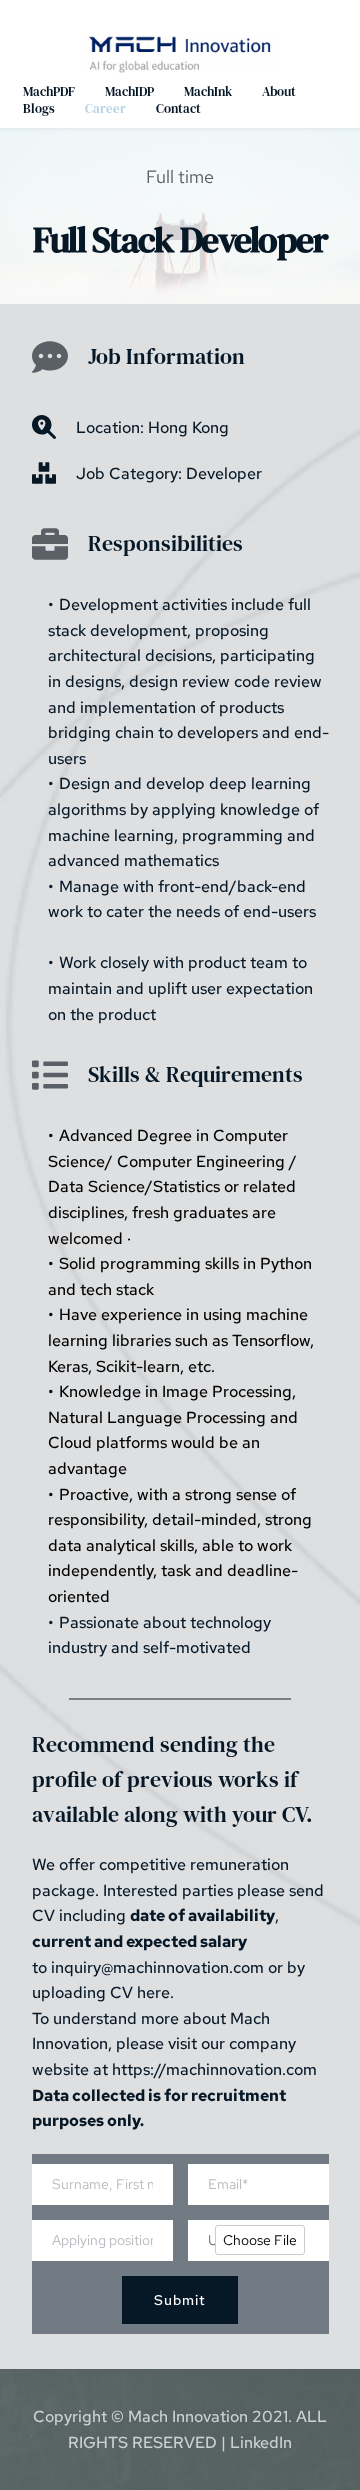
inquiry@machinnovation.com (157, 1967)
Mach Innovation (188, 2416)
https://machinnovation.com (214, 2069)
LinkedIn (261, 2442)
